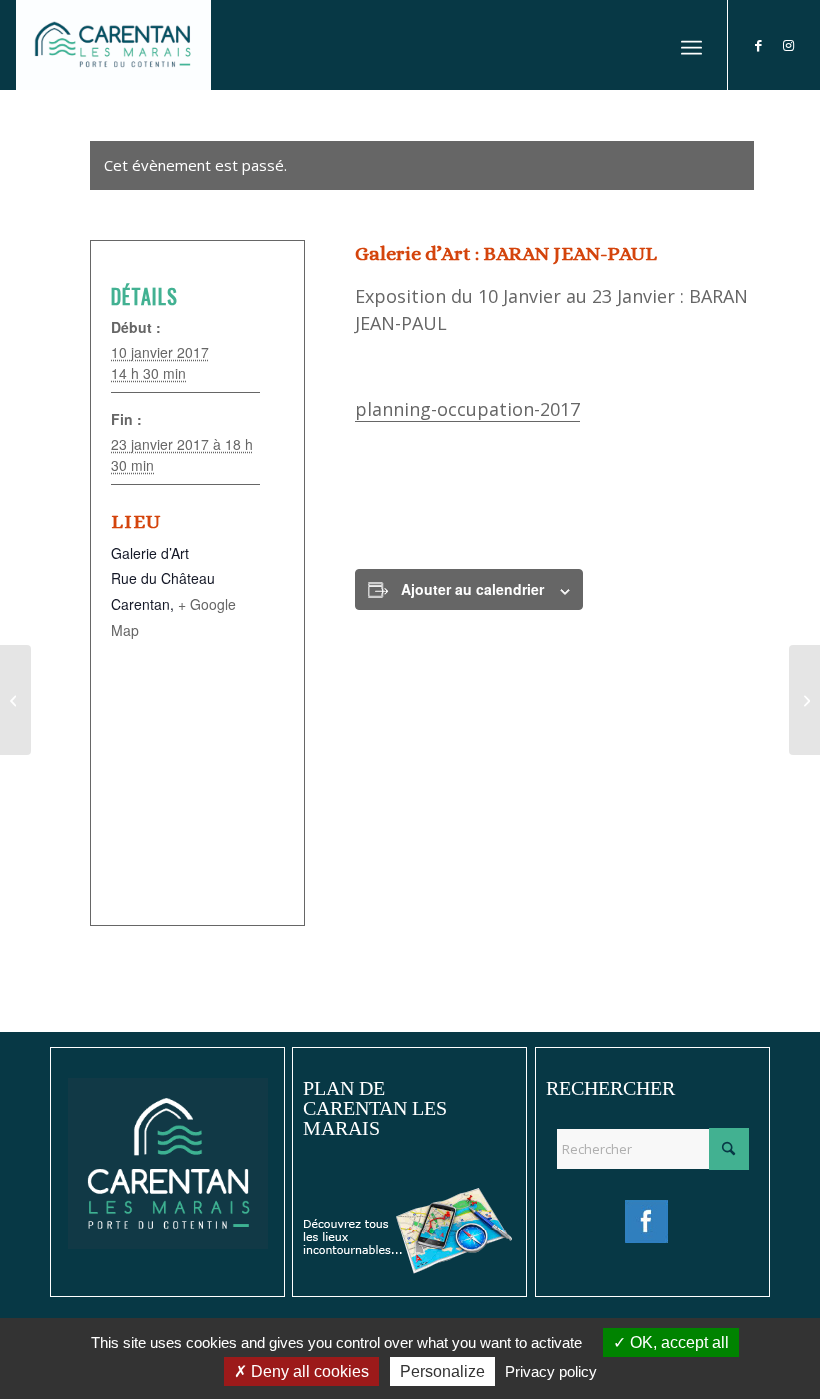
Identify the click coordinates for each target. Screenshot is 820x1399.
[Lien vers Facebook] (759, 45)
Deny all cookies (308, 1371)
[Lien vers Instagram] (789, 45)
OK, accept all (677, 1342)
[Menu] (691, 45)
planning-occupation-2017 (467, 409)
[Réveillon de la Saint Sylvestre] (15, 700)
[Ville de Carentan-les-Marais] (113, 45)
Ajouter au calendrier (472, 589)
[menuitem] (691, 45)
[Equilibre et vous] (804, 700)
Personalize (442, 1371)
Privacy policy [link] (551, 1371)
